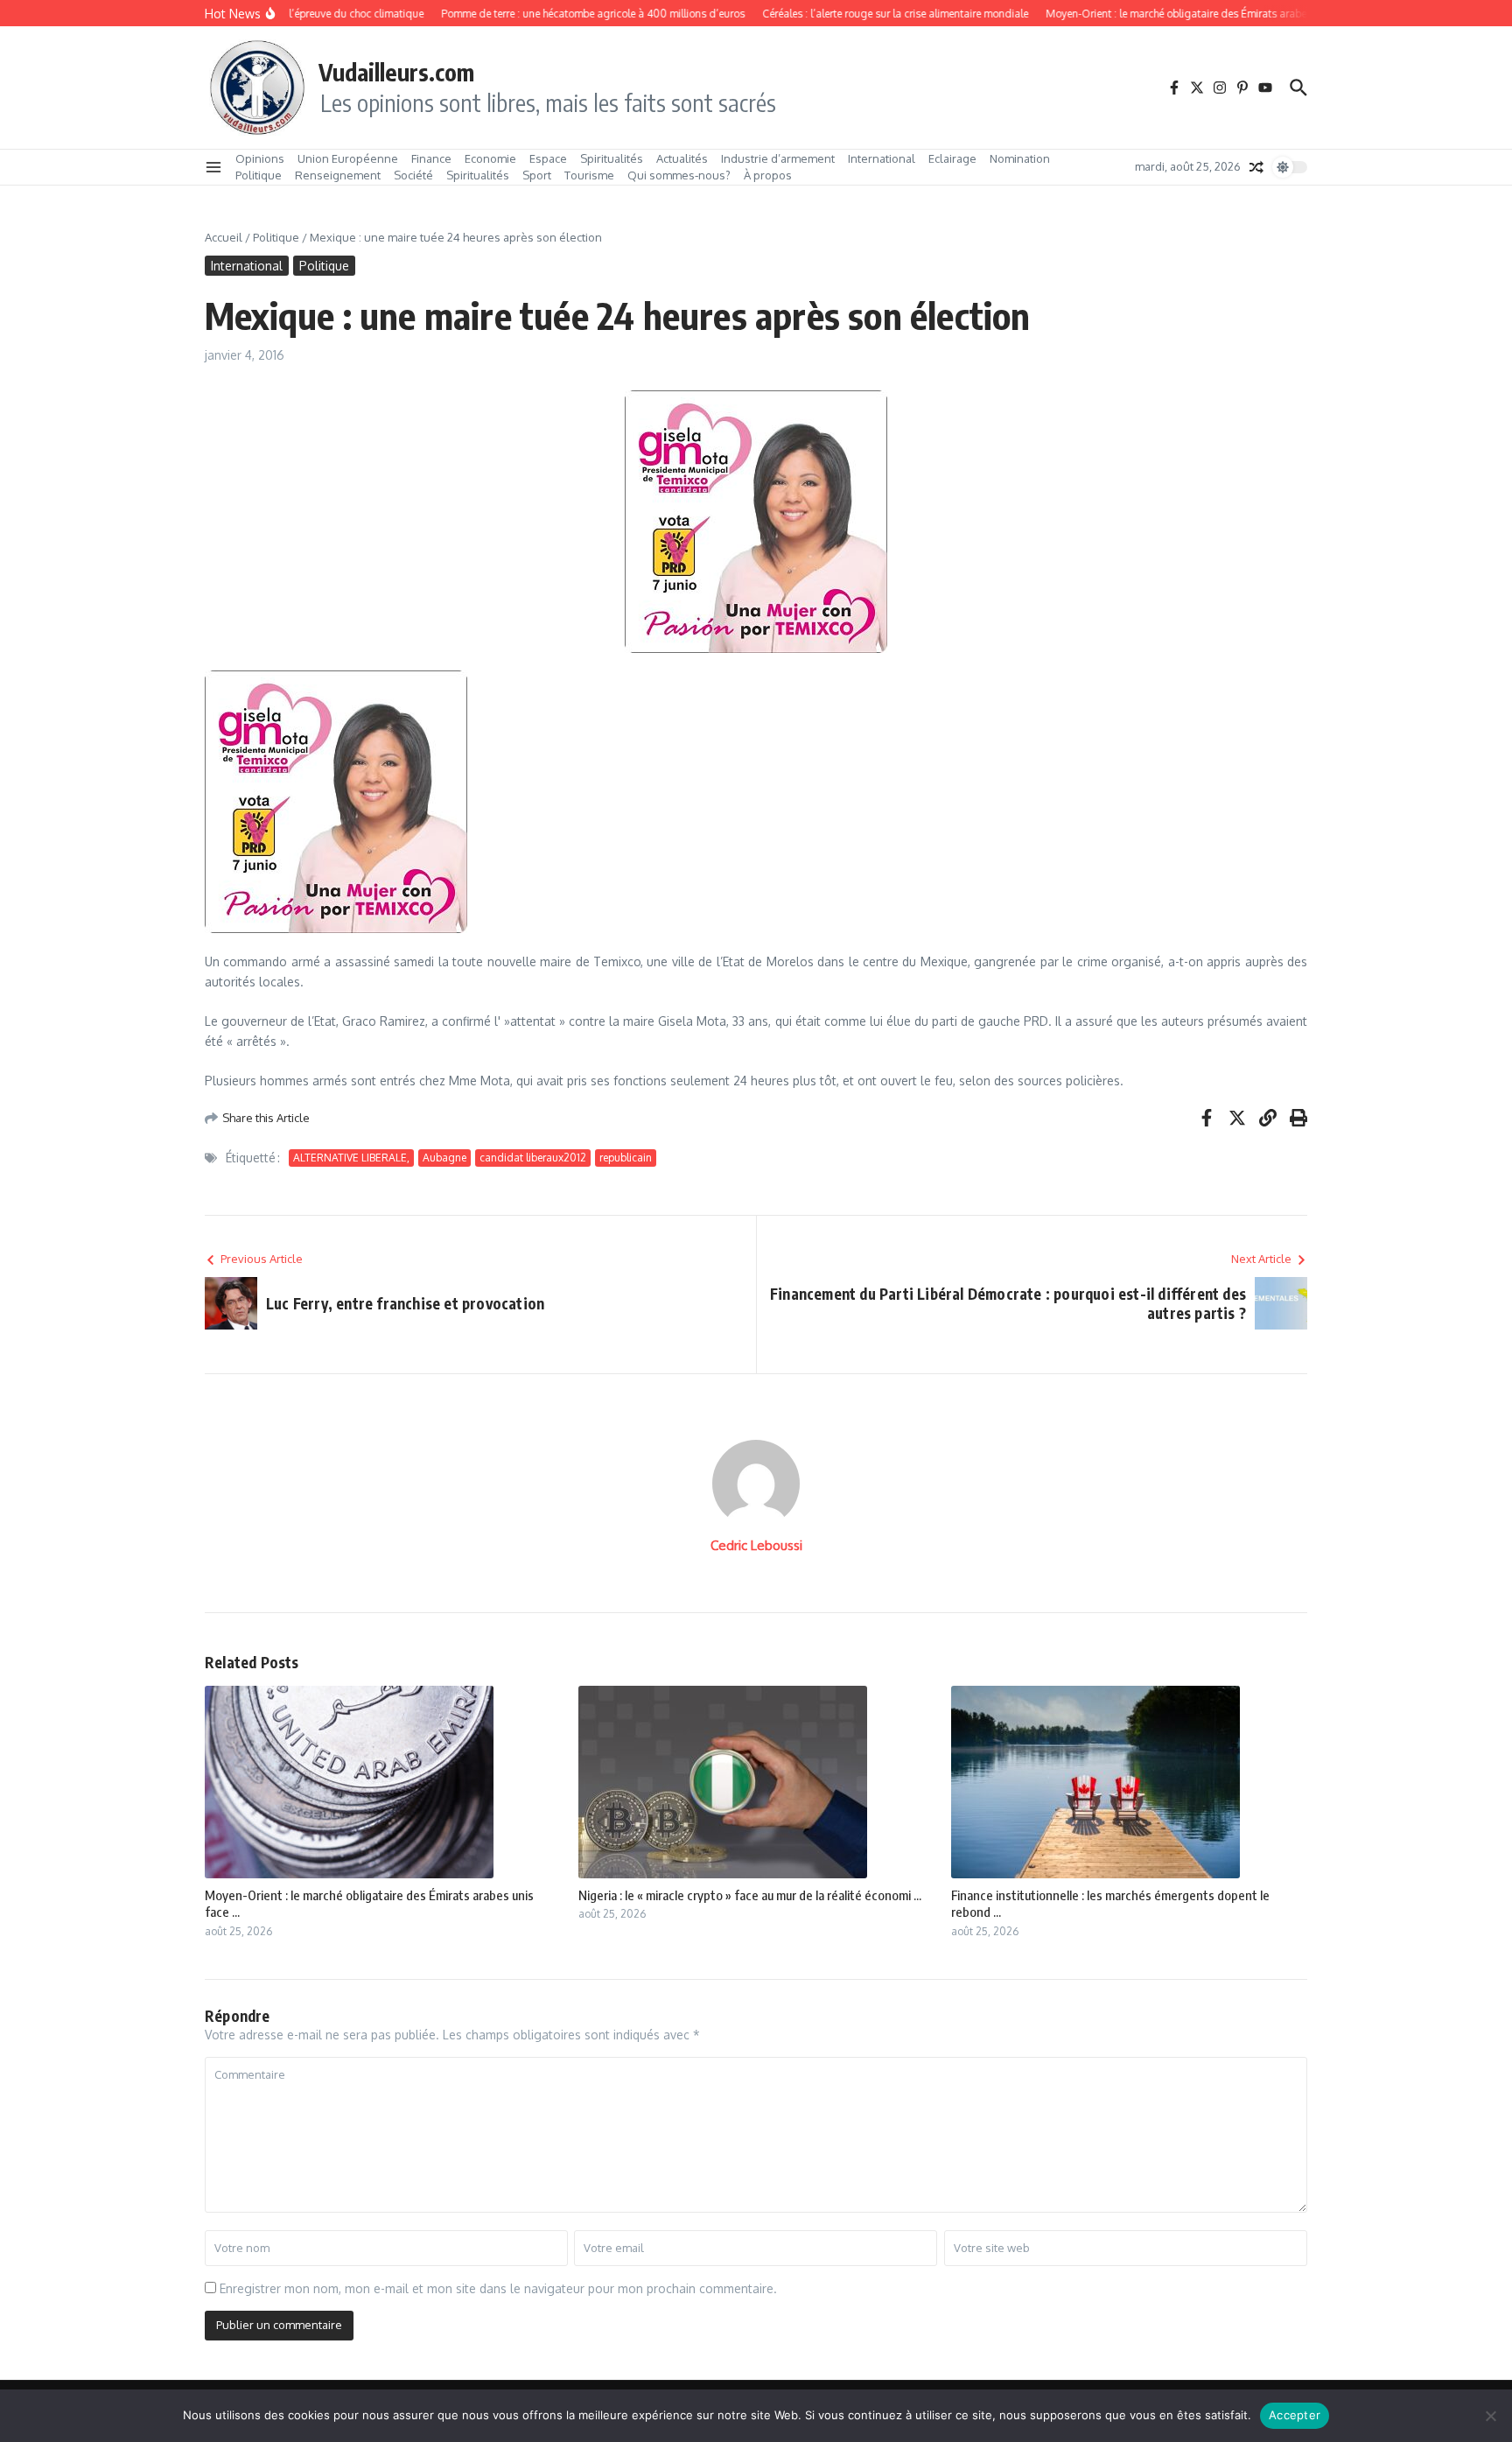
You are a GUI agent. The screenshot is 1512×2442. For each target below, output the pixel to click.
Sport (537, 175)
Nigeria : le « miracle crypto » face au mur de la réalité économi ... (750, 1895)
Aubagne (444, 1158)
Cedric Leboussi (756, 1545)
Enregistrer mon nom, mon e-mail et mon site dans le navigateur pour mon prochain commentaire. (498, 2288)
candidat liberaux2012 (533, 1158)
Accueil (224, 237)
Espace (548, 158)
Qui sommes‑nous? (679, 175)
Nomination (1020, 158)
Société (413, 175)
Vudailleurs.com (396, 72)
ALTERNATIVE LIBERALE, (351, 1158)
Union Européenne (348, 158)
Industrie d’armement (778, 158)
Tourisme (589, 175)
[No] (1490, 2416)
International (882, 158)
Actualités (682, 158)
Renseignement (338, 175)
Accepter (1295, 2415)
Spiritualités (612, 158)
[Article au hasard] (1256, 167)
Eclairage (952, 158)
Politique (259, 175)
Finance (431, 158)
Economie (490, 158)
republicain (626, 1158)
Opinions (260, 158)
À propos (768, 175)
